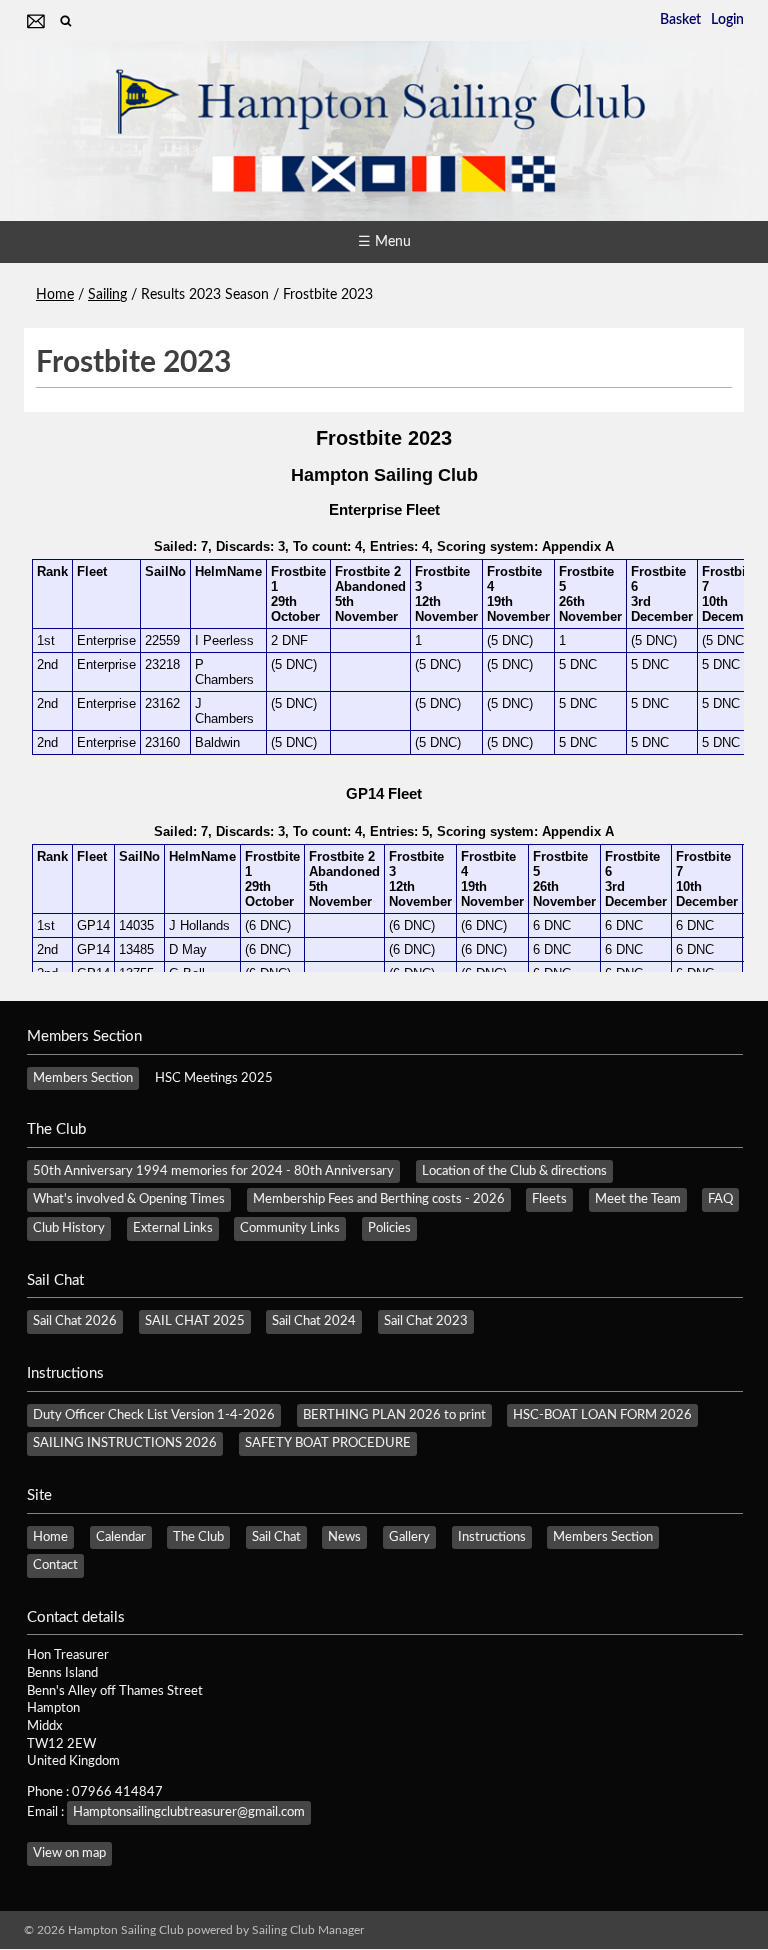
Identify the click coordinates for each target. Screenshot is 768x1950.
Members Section (83, 1078)
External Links (173, 1228)
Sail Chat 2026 (75, 1321)
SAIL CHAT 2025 (195, 1321)
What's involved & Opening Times (129, 1199)
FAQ (720, 1199)
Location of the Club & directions (514, 1171)
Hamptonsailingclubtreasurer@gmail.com (189, 1812)
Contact (55, 1565)
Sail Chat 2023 (426, 1321)
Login (727, 20)
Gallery (409, 1537)
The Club (198, 1537)
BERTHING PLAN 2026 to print (394, 1415)
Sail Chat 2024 (314, 1321)
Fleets (549, 1199)
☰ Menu (384, 242)
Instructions (492, 1537)
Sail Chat (276, 1537)
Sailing (107, 295)
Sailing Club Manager (308, 1930)
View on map (69, 1853)
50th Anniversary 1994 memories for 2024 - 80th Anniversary (213, 1171)
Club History (69, 1228)
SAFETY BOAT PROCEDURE (328, 1443)
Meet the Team (638, 1199)
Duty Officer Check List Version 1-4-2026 (154, 1415)
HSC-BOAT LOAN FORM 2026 (602, 1415)
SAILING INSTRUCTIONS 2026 (125, 1443)
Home (55, 295)
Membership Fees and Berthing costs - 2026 (379, 1199)
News (344, 1537)
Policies (389, 1228)
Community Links (290, 1228)
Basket (680, 20)
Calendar (121, 1537)
